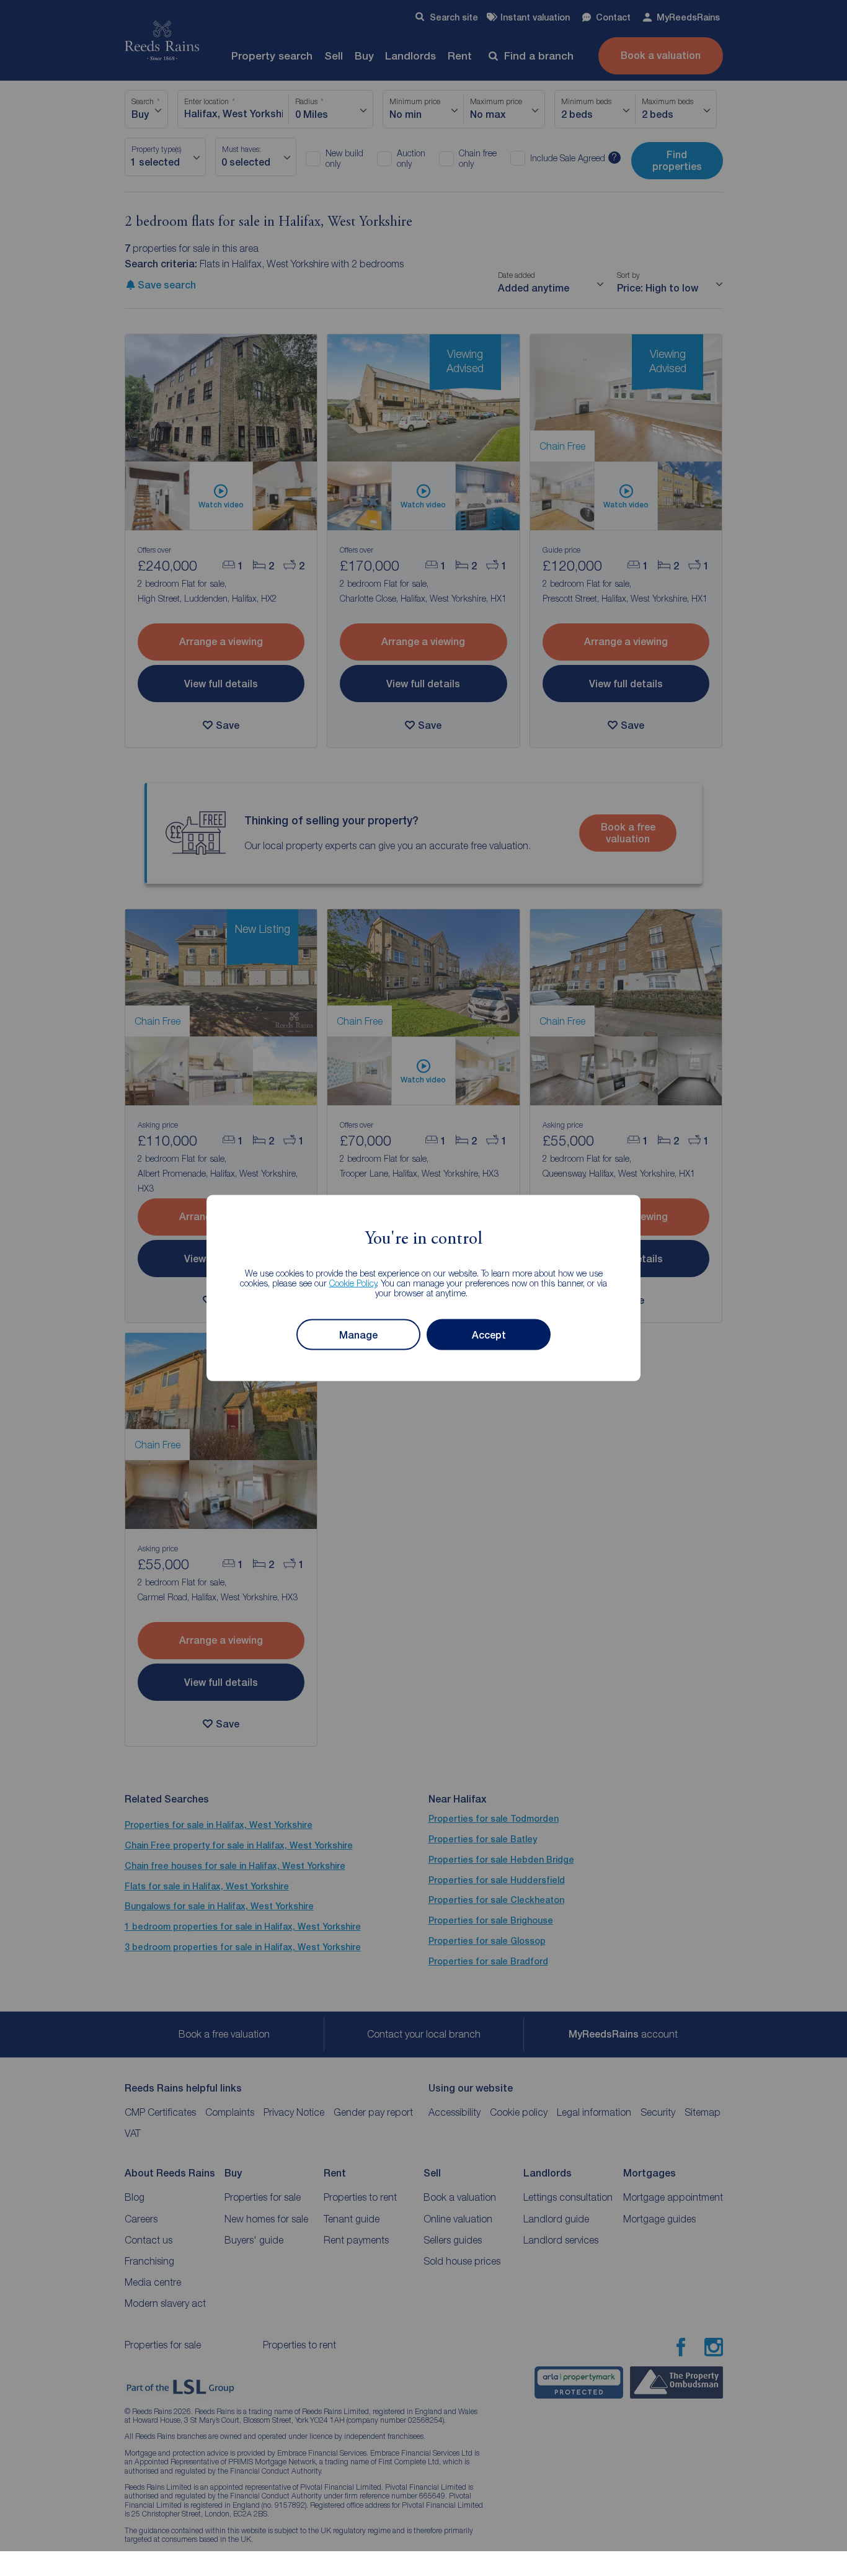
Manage (358, 1335)
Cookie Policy (353, 1283)
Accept (489, 1335)
